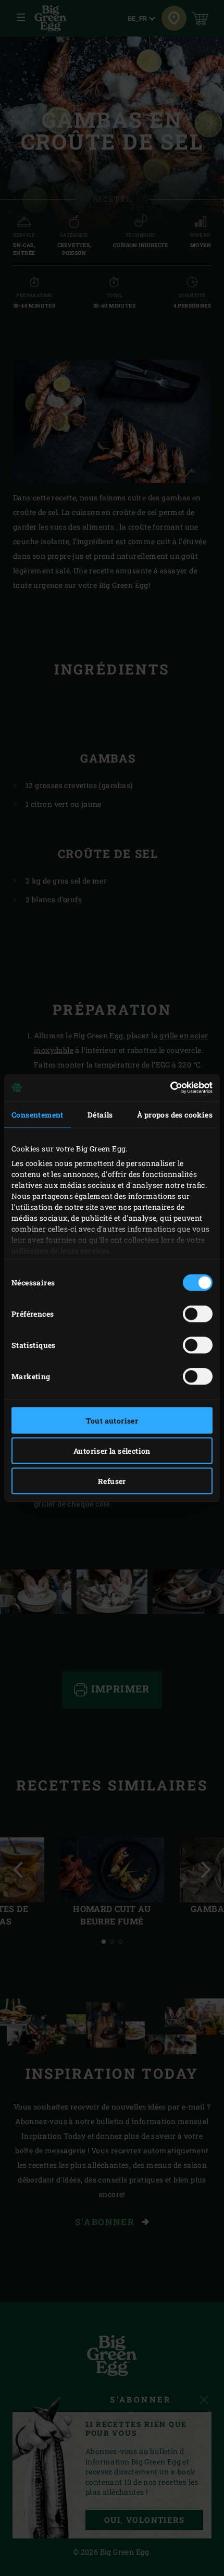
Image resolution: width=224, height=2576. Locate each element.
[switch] (198, 1314)
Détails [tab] (100, 1114)
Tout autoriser (112, 1420)
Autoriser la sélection (112, 1450)
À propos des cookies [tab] (175, 1114)
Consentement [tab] (38, 1114)
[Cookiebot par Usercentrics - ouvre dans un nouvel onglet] (167, 1088)
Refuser (112, 1481)
